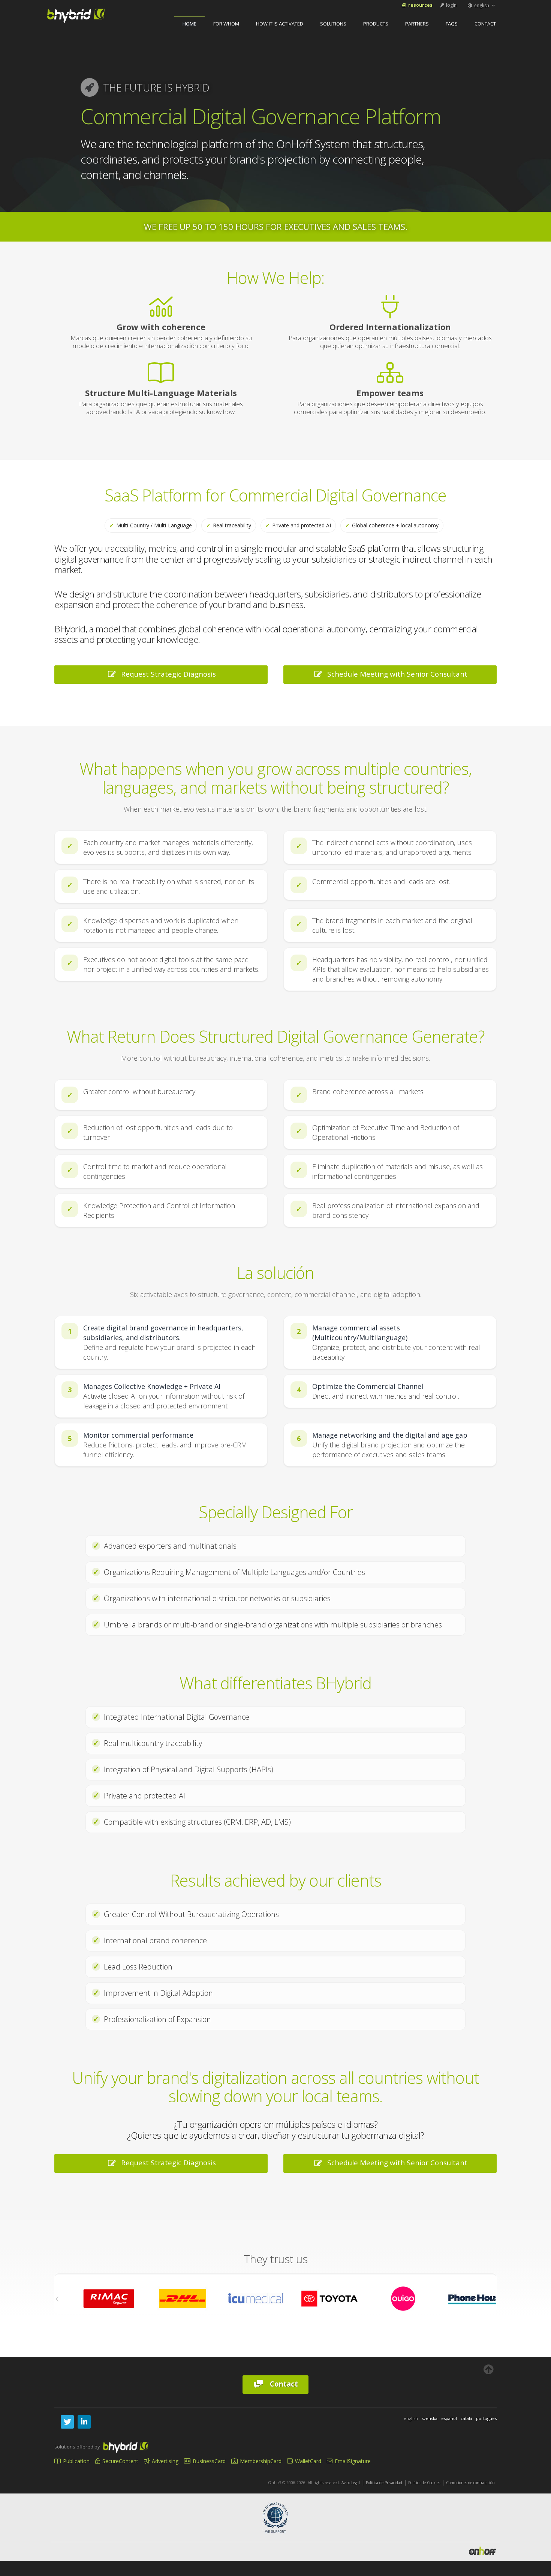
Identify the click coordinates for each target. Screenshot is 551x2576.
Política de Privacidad (384, 2483)
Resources (420, 5)
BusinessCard (208, 2461)
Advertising (164, 2461)
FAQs (452, 24)
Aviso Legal (351, 2483)
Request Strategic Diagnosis (167, 674)
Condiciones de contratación (470, 2483)
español (449, 2418)
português (486, 2418)
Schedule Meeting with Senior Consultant (395, 674)
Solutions (333, 24)
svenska (430, 2418)
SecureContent (120, 2461)
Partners (417, 24)
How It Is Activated (280, 24)
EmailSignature (352, 2461)
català (466, 2418)
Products (376, 24)
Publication (76, 2461)
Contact (485, 24)
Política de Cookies (424, 2483)
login (451, 5)
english (482, 5)
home (189, 24)
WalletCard (307, 2461)
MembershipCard (260, 2461)
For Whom (226, 24)
